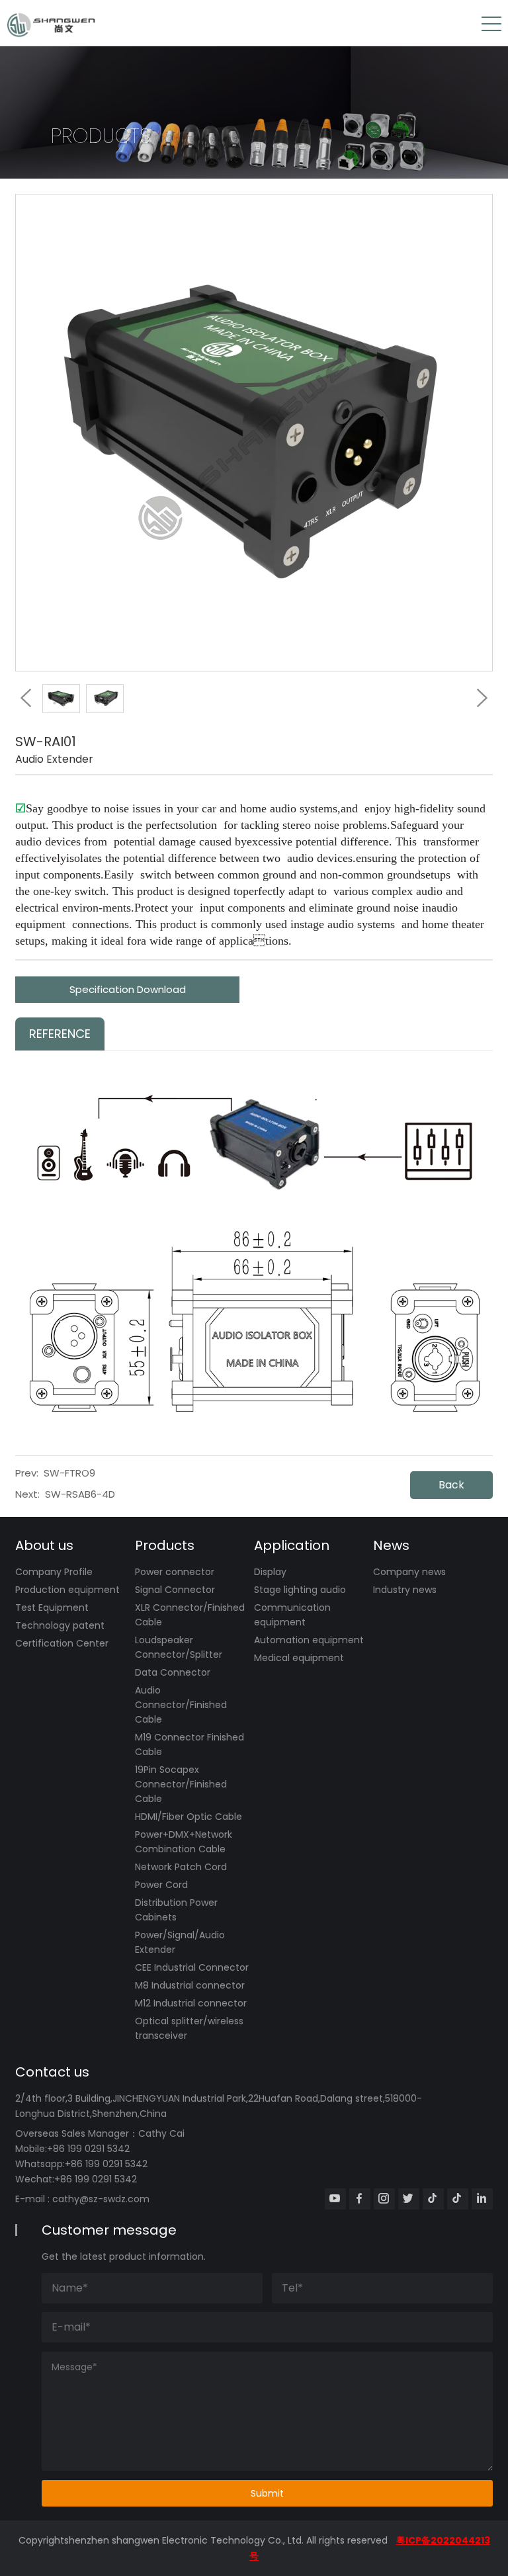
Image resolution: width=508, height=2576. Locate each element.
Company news (409, 1572)
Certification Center (62, 1643)
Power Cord (161, 1885)
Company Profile (54, 1572)
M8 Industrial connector (190, 1985)
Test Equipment (52, 1608)
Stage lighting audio (300, 1590)
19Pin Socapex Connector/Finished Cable (181, 1784)
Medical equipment (299, 1658)
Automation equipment (309, 1640)
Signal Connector (175, 1590)
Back (451, 1485)
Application (292, 1545)
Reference (60, 1034)
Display (270, 1572)
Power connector (175, 1572)
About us (44, 1545)
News (391, 1545)
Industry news (405, 1590)
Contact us (52, 2072)
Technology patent (60, 1625)
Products (165, 1545)
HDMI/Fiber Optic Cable (189, 1817)
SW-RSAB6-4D (80, 1494)
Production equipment (67, 1590)
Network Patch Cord (181, 1867)
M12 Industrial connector (191, 2003)
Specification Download (128, 989)
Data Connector (173, 1672)
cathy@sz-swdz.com (101, 2199)
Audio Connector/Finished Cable (181, 1705)
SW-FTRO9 (69, 1473)
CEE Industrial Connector (192, 1967)
